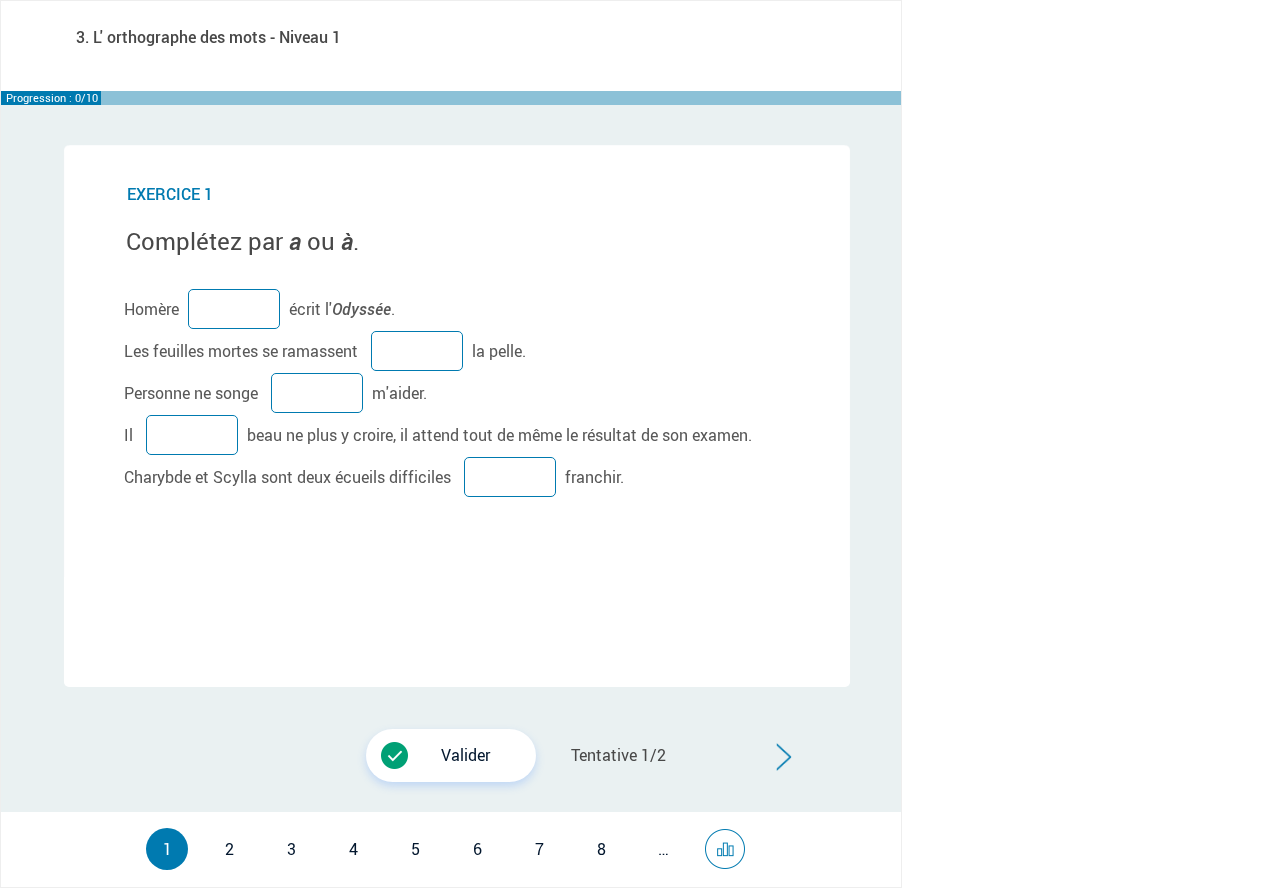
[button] (451, 755)
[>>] (730, 841)
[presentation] (370, 732)
